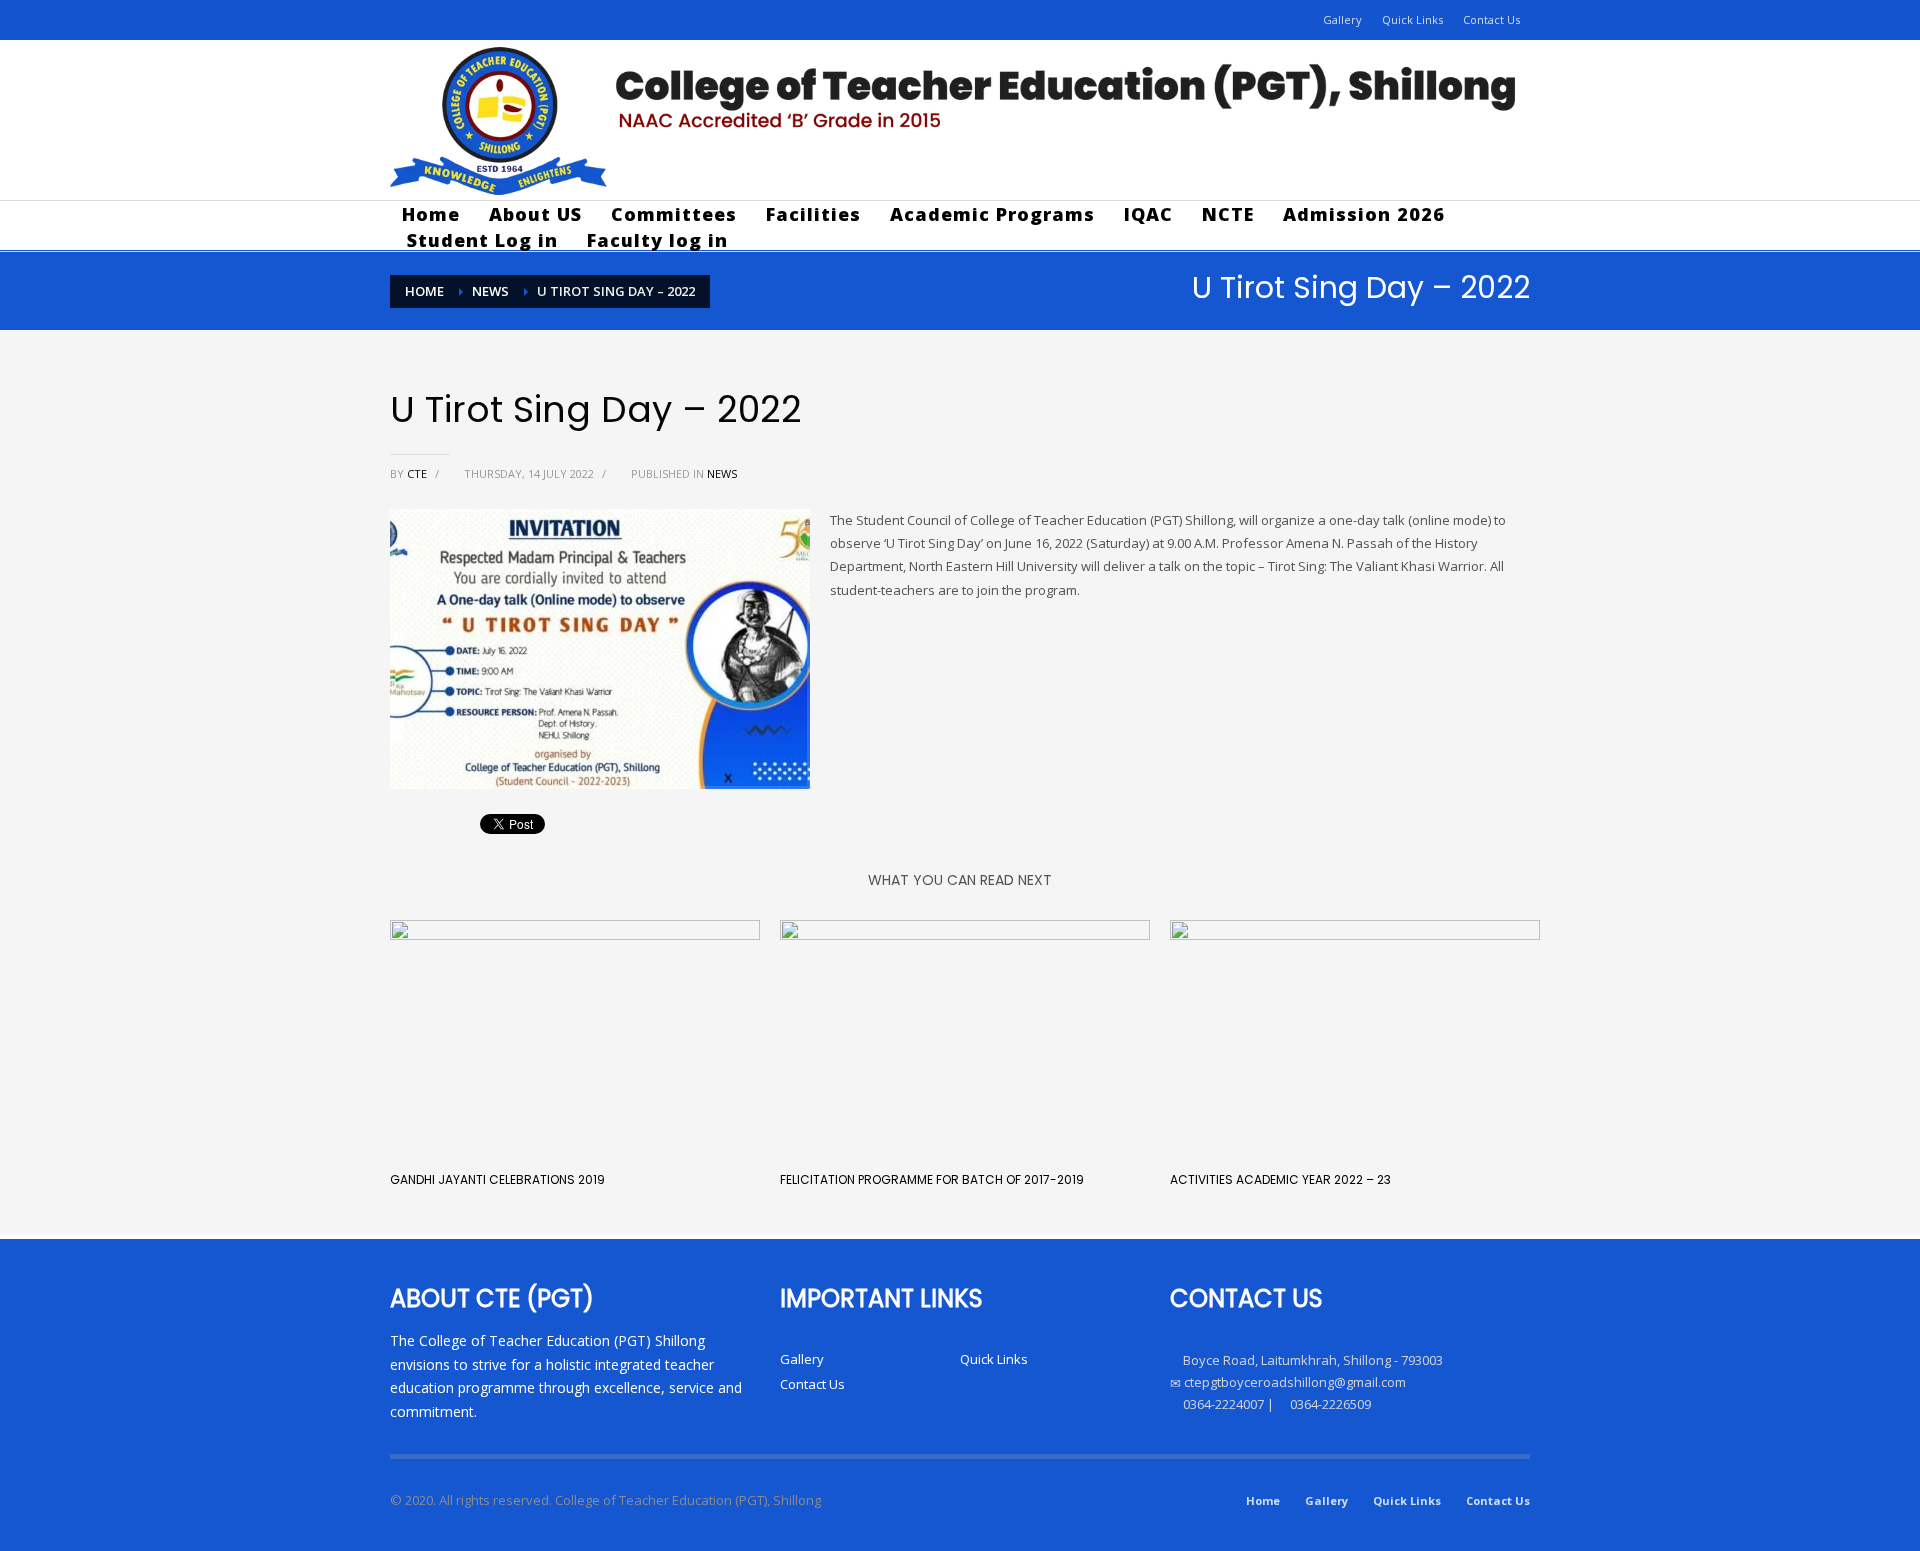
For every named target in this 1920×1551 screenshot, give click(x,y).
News (722, 473)
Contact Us (1491, 19)
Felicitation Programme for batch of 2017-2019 (932, 1179)
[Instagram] (435, 20)
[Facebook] (405, 20)
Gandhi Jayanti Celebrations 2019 (497, 1179)
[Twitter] (465, 20)
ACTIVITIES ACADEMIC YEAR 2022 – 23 (1280, 1179)
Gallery (1342, 19)
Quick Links (1412, 19)
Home (1263, 1500)
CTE (418, 473)
